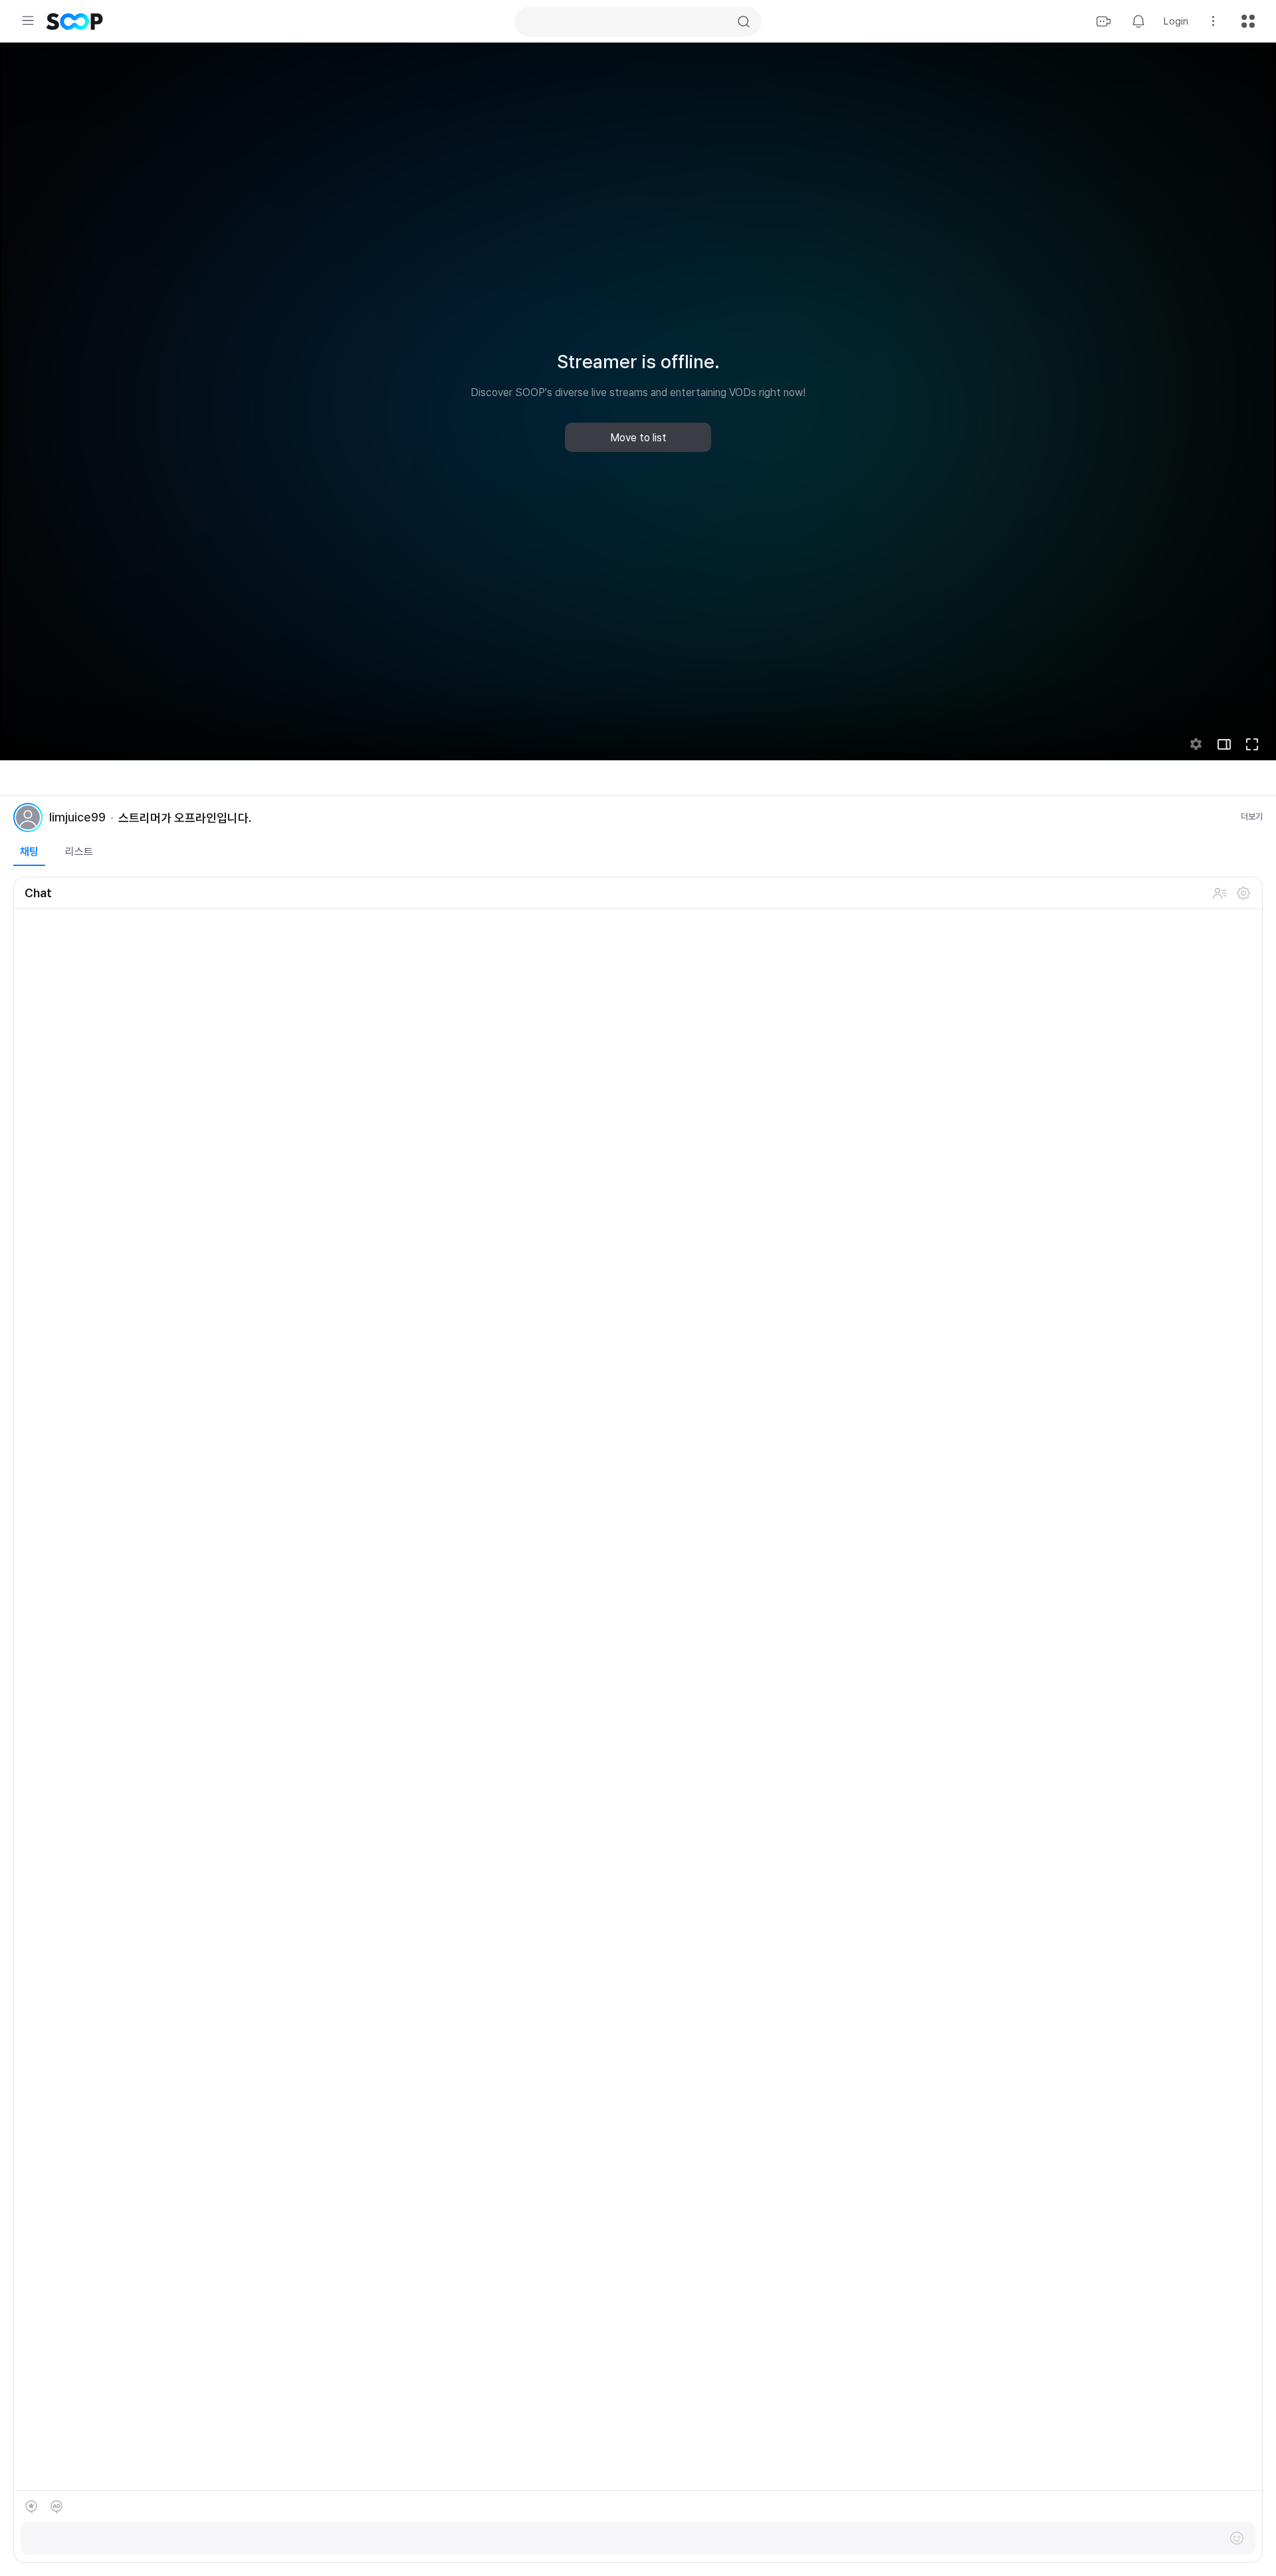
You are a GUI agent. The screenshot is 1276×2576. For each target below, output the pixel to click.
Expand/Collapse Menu (28, 21)
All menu (1248, 21)
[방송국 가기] (28, 817)
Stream (1104, 21)
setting (1196, 744)
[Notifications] (1138, 21)
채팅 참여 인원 (1220, 893)
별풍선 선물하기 (31, 2507)
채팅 (29, 852)
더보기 (1252, 816)
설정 (1243, 893)
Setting (1214, 21)
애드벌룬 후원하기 (56, 2507)
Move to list (638, 438)
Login (1176, 21)
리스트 (79, 852)
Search (744, 22)
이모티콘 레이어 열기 (1237, 2538)
